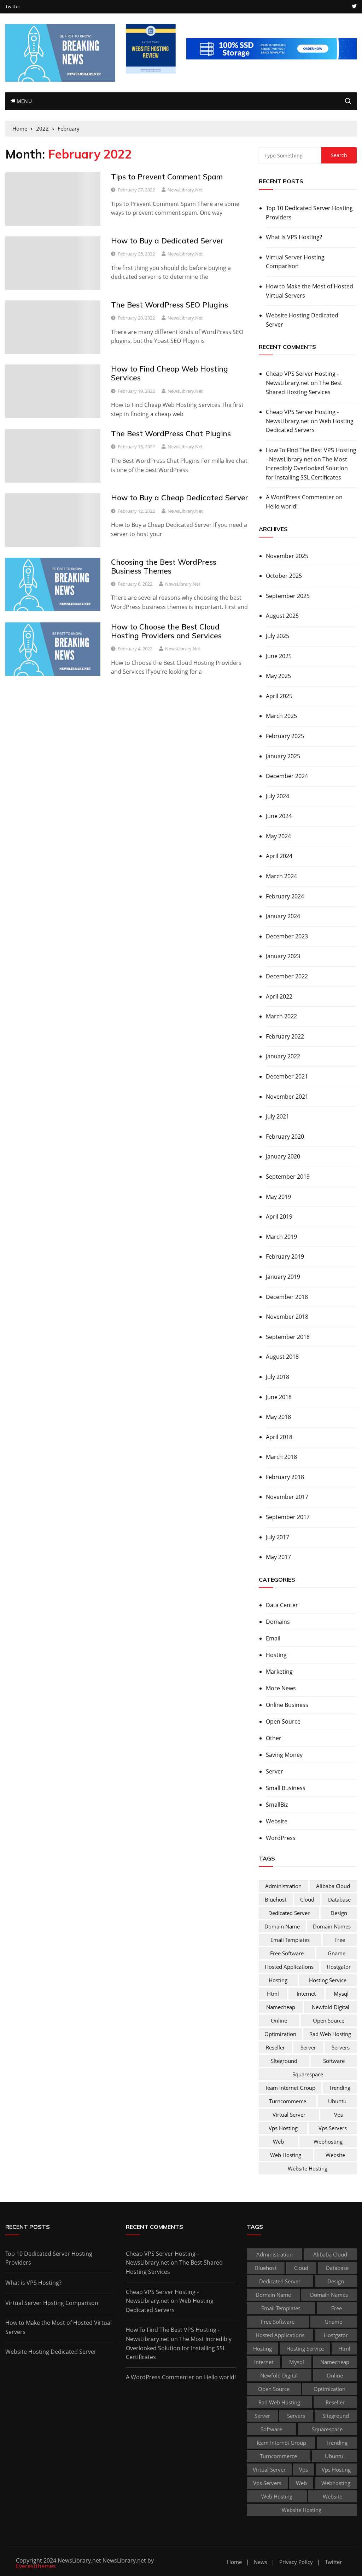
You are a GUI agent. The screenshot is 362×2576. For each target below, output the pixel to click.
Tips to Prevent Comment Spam (167, 177)
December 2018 (287, 1297)
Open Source (283, 1721)
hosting (278, 1980)
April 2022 (279, 996)
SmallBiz (277, 1805)
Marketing (279, 1672)
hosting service (328, 1980)
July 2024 (278, 796)
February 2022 (285, 1036)
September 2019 (288, 1177)
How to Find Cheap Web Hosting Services (170, 373)
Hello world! (282, 506)
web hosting (286, 2155)
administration (283, 1886)
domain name (282, 1926)
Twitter (13, 7)
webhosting (328, 2141)
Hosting (276, 1655)
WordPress (281, 1838)
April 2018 (279, 1437)
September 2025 (288, 596)
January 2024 (283, 916)
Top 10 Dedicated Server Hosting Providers (309, 213)
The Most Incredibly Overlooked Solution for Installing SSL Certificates (307, 468)
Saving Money (284, 1755)
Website (277, 1821)
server (308, 2047)
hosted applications (289, 1967)
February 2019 (285, 1257)
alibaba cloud (333, 1886)
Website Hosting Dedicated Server (302, 320)
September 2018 (288, 1337)
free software (287, 1953)
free (340, 1940)
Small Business (286, 1788)
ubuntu (337, 2101)
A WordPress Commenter (300, 497)
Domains (278, 1622)
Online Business (287, 1705)
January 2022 (283, 1056)
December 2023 (287, 936)
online (279, 2020)
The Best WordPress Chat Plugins (171, 433)
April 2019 (279, 1217)
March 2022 (281, 1016)
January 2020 (283, 1156)
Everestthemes (36, 2566)
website (335, 2155)
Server (275, 1771)
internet (306, 1994)
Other (274, 1738)
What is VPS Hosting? (294, 237)
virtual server (289, 2115)
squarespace (308, 2074)
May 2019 (278, 1197)
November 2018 (287, 1317)
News (261, 2562)
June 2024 (279, 816)
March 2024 (281, 876)
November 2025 (287, 556)
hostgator (339, 1967)
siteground (284, 2061)
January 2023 (283, 956)
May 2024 (278, 836)
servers (341, 2047)
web (278, 2141)
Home (234, 2562)
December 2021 (287, 1076)
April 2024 (279, 856)
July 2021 (278, 1116)
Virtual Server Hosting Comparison (295, 262)
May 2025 (278, 676)
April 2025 (279, 696)
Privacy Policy (296, 2562)
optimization (280, 2034)
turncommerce (288, 2101)
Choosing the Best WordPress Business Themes (164, 566)
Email (273, 1638)
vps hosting (283, 2128)
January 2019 (283, 1277)
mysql (341, 1994)
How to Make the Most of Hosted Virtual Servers (310, 291)
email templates (290, 1940)
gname (337, 1953)
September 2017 (288, 1517)
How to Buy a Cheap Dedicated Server (180, 498)
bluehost (276, 1899)
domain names (332, 1926)
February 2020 (285, 1137)
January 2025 (283, 756)
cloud (307, 1899)
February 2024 (285, 896)
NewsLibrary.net (185, 190)
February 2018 (285, 1477)
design (339, 1913)
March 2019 (281, 1237)
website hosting (308, 2168)
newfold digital (331, 2007)
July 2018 (278, 1377)
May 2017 (278, 1557)
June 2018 (279, 1397)
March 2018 (281, 1457)
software (334, 2061)
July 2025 (278, 636)
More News (281, 1688)
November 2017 (287, 1497)
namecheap (281, 2007)
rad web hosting (330, 2034)
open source (329, 2020)
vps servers (333, 2128)
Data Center (282, 1605)
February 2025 (285, 736)
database (339, 1899)
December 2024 (287, 776)
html (273, 1994)
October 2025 (284, 576)
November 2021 (287, 1097)
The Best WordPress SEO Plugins (170, 305)
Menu (23, 101)
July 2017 (278, 1537)
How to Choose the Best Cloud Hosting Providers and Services (166, 631)
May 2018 (278, 1417)
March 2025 (281, 716)
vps (338, 2115)
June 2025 (279, 656)
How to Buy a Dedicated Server (167, 241)
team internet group (290, 2088)
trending (340, 2088)
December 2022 (287, 976)
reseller (275, 2047)
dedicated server (289, 1913)
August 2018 (282, 1357)
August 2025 (282, 616)
